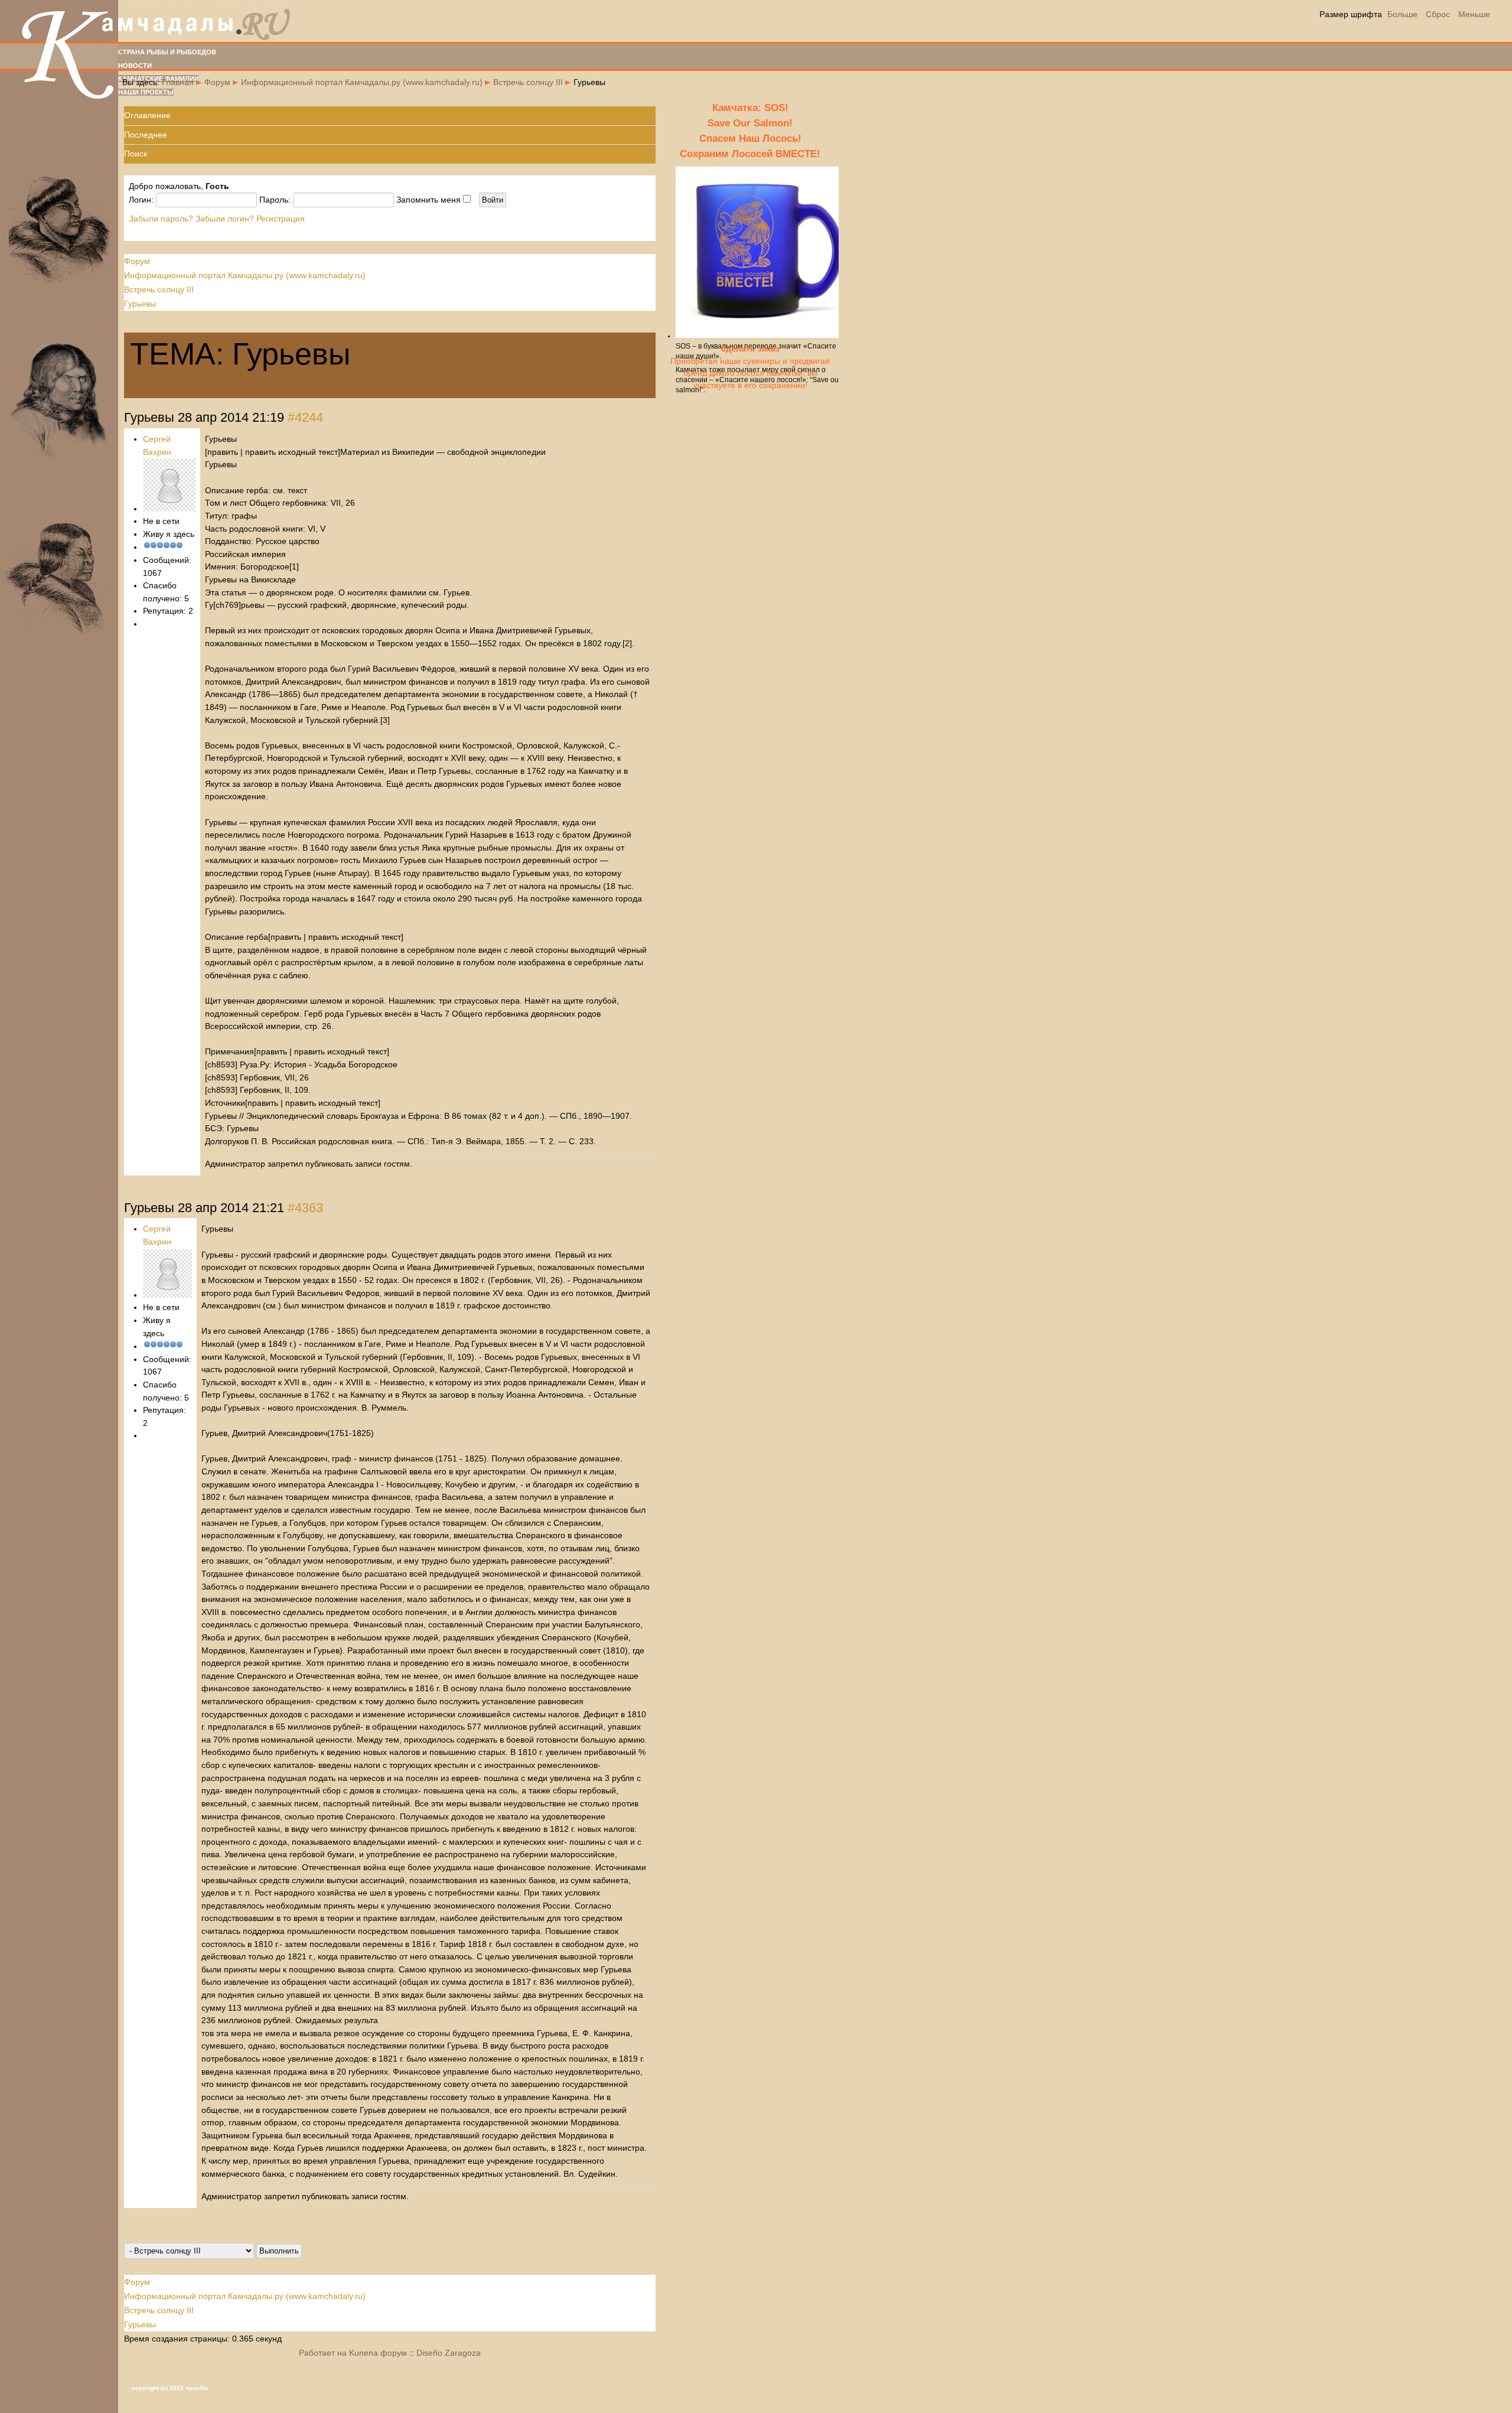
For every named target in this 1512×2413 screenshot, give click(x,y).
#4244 (305, 417)
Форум (217, 82)
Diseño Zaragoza (449, 2353)
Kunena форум (378, 2353)
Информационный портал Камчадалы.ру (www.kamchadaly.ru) (362, 82)
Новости (135, 66)
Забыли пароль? (161, 219)
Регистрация (281, 219)
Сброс (1438, 14)
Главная (178, 82)
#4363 (305, 1208)
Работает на (323, 2353)
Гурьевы (140, 304)
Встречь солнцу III (528, 82)
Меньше (1474, 14)
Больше (1402, 14)
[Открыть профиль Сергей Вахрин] (169, 509)
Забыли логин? (225, 219)
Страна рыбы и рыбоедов (167, 52)
